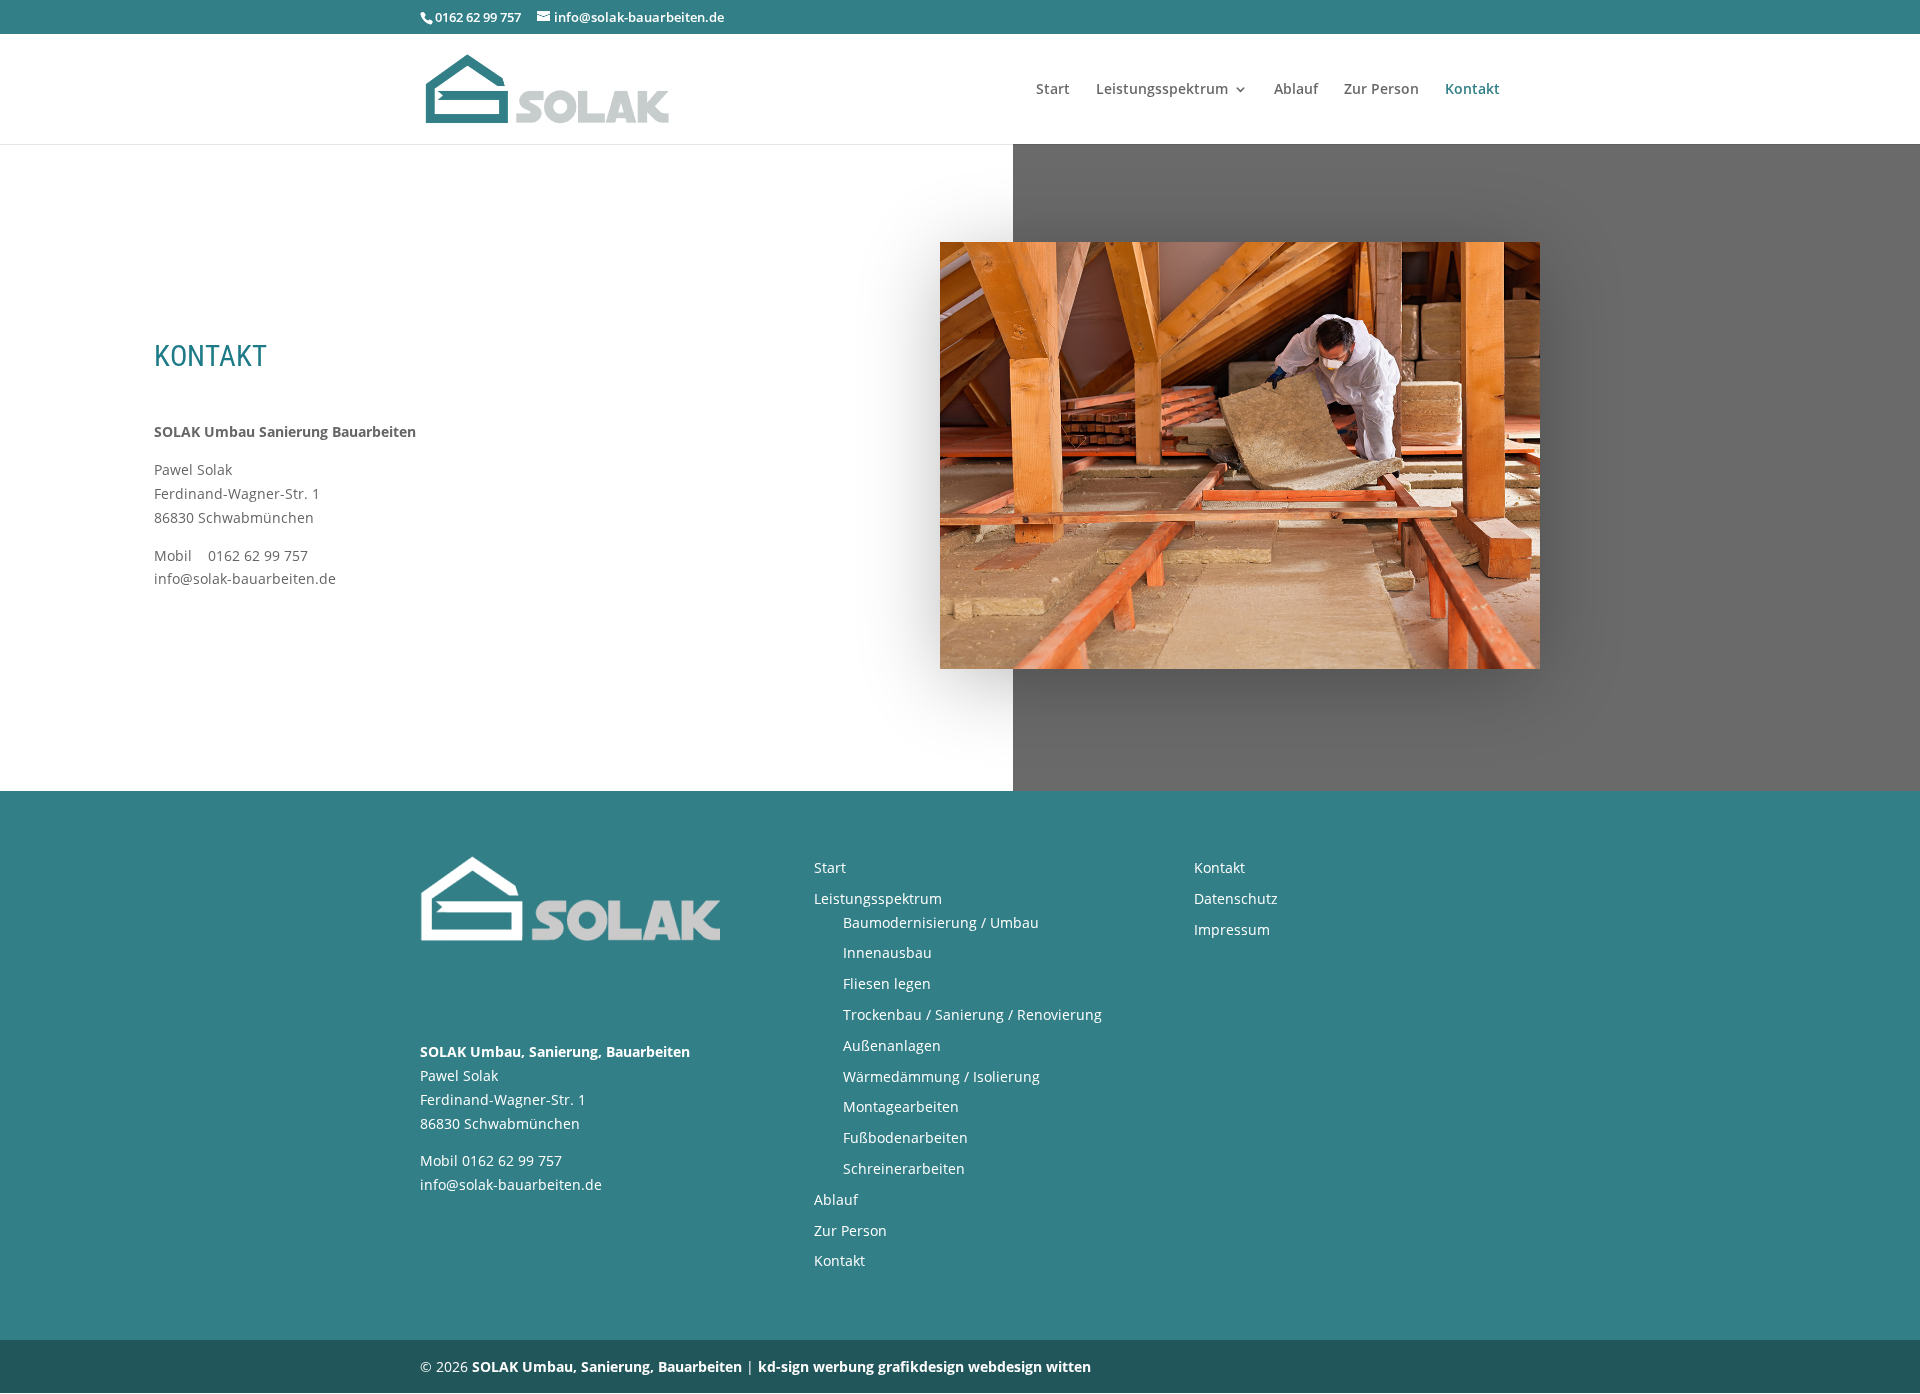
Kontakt (1472, 90)
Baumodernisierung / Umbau (941, 922)
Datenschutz (1236, 898)
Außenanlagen (892, 1045)
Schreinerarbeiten (904, 1168)
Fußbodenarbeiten (905, 1137)
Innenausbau (887, 952)
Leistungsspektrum (1162, 90)
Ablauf (1296, 90)
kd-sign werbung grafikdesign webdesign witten (924, 1366)
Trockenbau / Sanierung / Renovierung (972, 1014)
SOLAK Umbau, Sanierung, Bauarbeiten (609, 1366)
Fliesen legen (887, 983)
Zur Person (1381, 90)
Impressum (1232, 929)
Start (1053, 90)
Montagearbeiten (901, 1106)
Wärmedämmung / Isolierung (941, 1076)
